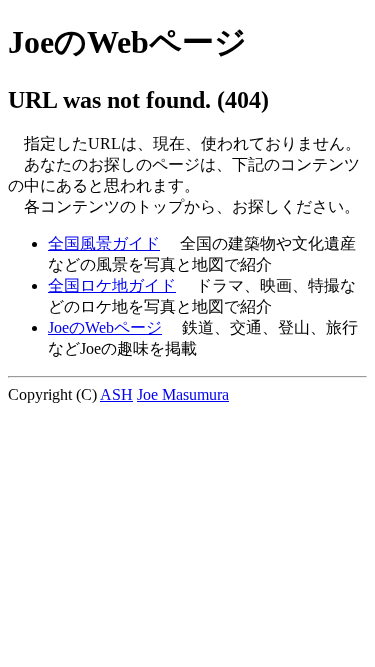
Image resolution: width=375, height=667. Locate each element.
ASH (116, 394)
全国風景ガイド (104, 243)
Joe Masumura (183, 394)
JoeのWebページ (105, 327)
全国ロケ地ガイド (112, 285)
